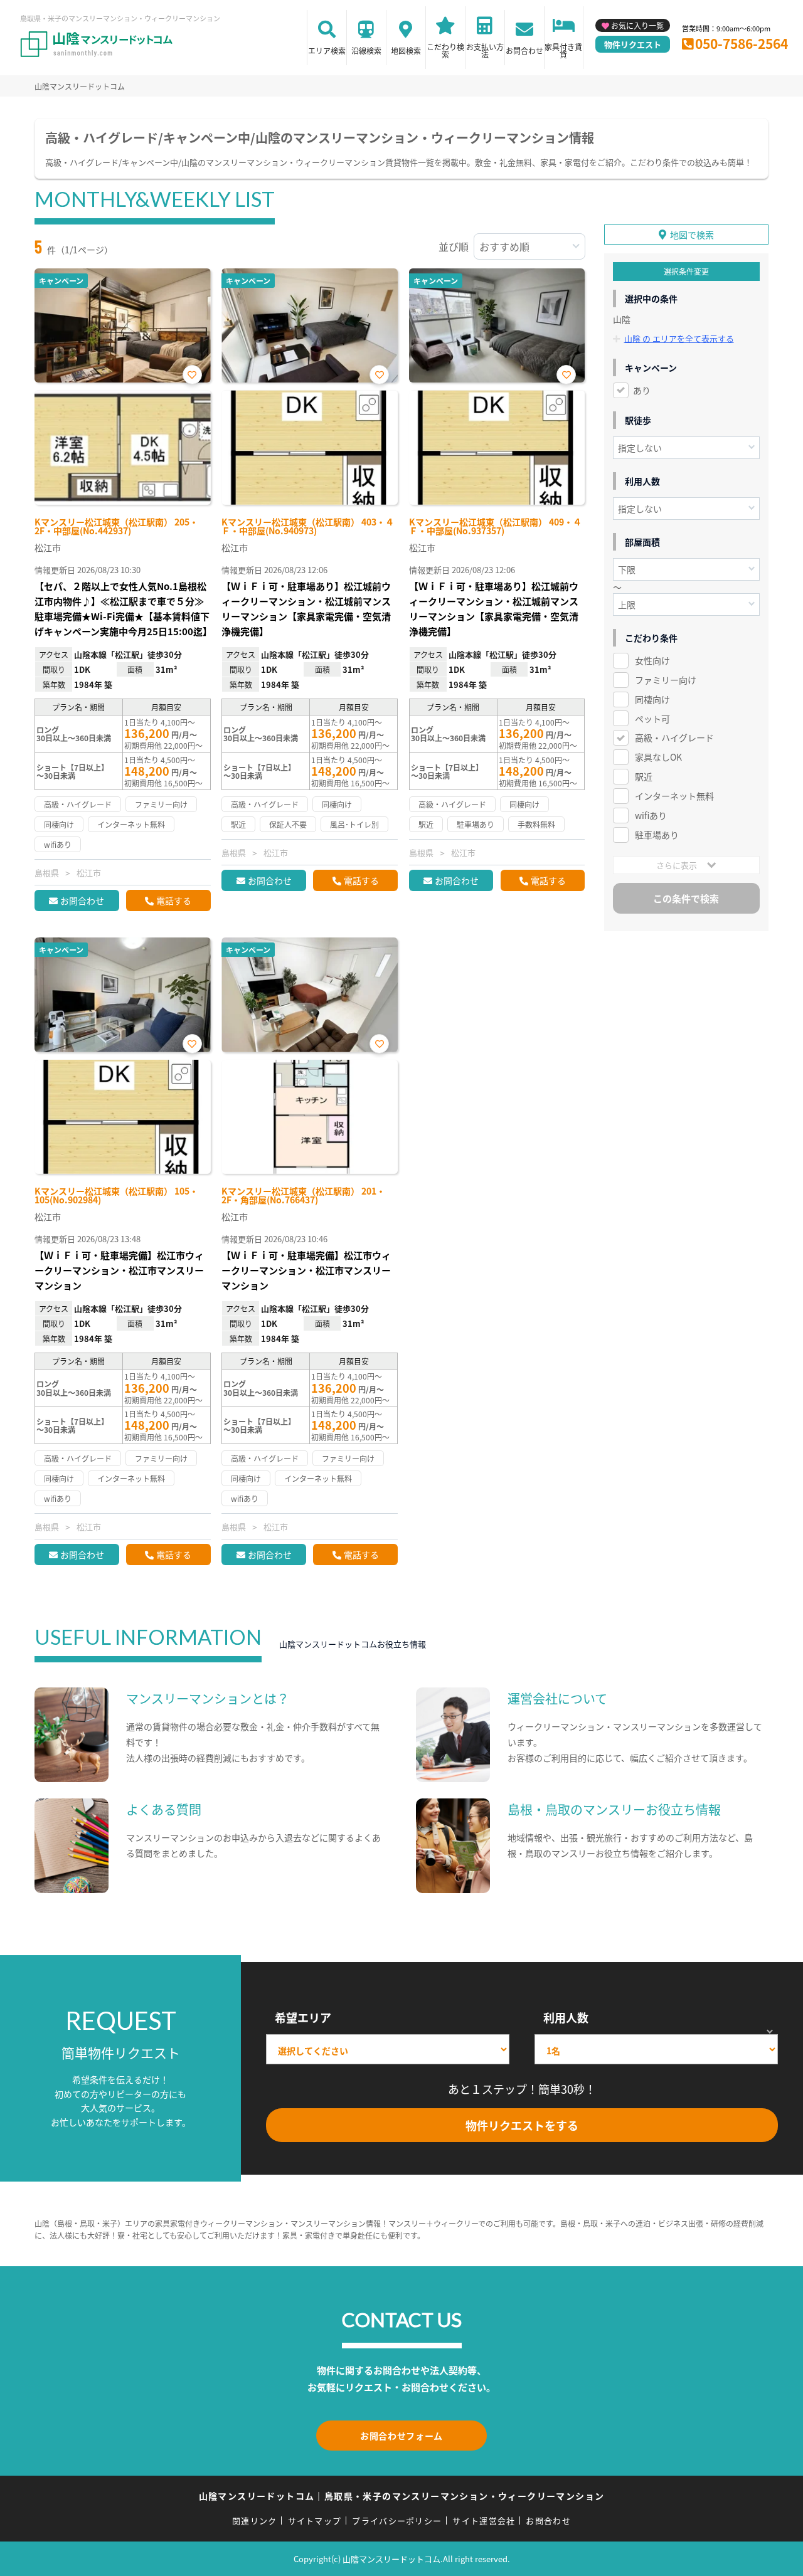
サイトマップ (315, 2521)
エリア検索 (327, 50)
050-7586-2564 (742, 43)
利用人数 (566, 2017)
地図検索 (406, 50)
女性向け (652, 660)
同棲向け (652, 699)
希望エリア (303, 2017)
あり (642, 390)
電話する (174, 900)
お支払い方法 (485, 50)
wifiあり (651, 815)
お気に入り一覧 (637, 25)
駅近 (644, 776)
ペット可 (652, 719)
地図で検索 (692, 235)
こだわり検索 (445, 50)
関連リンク (255, 2521)
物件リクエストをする (522, 2125)
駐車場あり (657, 835)
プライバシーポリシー (397, 2521)
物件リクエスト (633, 44)
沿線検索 (366, 50)
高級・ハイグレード (674, 737)
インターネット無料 (674, 796)
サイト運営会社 (484, 2521)
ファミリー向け (666, 680)
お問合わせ (524, 50)
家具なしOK (658, 757)
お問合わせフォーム (401, 2436)
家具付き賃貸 (563, 50)
